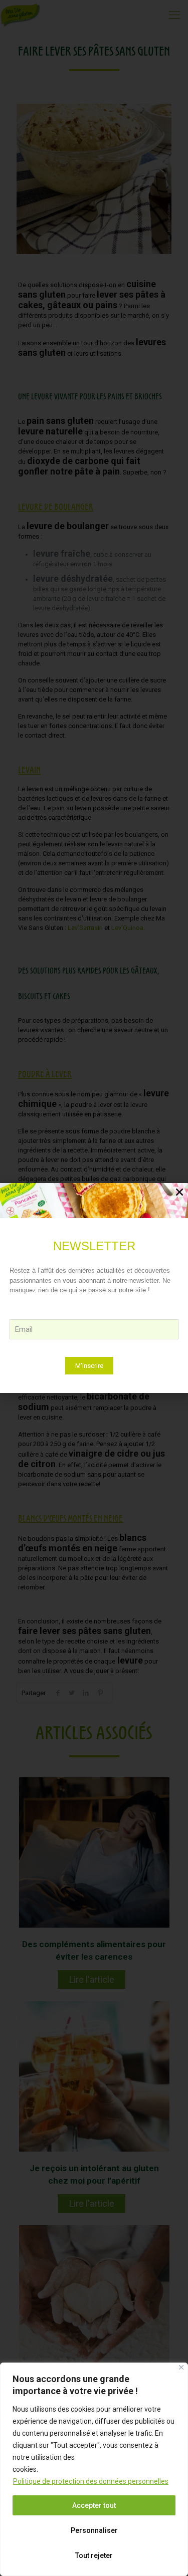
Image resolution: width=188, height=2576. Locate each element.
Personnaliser (94, 2530)
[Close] (181, 2367)
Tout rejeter (94, 2555)
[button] (179, 1192)
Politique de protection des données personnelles (91, 2481)
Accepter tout (94, 2505)
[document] (94, 1288)
